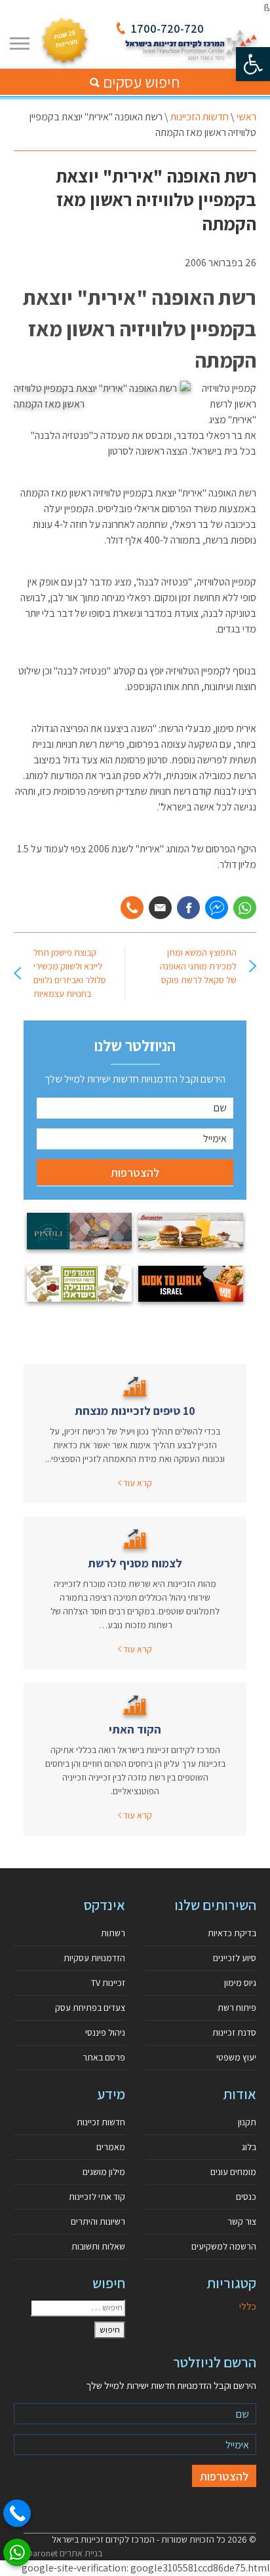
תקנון (247, 2122)
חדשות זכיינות (101, 2122)
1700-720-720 (167, 28)
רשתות (113, 1933)
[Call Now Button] (17, 2513)
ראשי (246, 117)
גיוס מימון (240, 1983)
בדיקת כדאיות (232, 1933)
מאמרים (111, 2147)
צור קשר (242, 2221)
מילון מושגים (104, 2172)
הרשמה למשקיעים (224, 2246)
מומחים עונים (233, 2172)
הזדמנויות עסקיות (94, 1958)
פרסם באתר (104, 2057)
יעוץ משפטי (236, 2057)
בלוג (249, 2147)
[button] (253, 64)
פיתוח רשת (237, 2008)
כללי (248, 2306)
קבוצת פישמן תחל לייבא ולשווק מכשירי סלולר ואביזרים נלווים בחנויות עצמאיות (70, 973)
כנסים (246, 2197)
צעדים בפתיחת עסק (90, 2008)
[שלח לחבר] (160, 908)
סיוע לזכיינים (235, 1958)
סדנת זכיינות (234, 2032)
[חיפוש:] (78, 2308)
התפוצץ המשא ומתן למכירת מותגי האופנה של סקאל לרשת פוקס (198, 966)
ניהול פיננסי (105, 2032)
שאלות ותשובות (98, 2246)
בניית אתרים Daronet (65, 2553)
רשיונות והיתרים (98, 2221)
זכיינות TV (108, 1983)
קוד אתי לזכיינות (97, 2197)
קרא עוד (137, 1483)
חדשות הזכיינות (200, 117)
